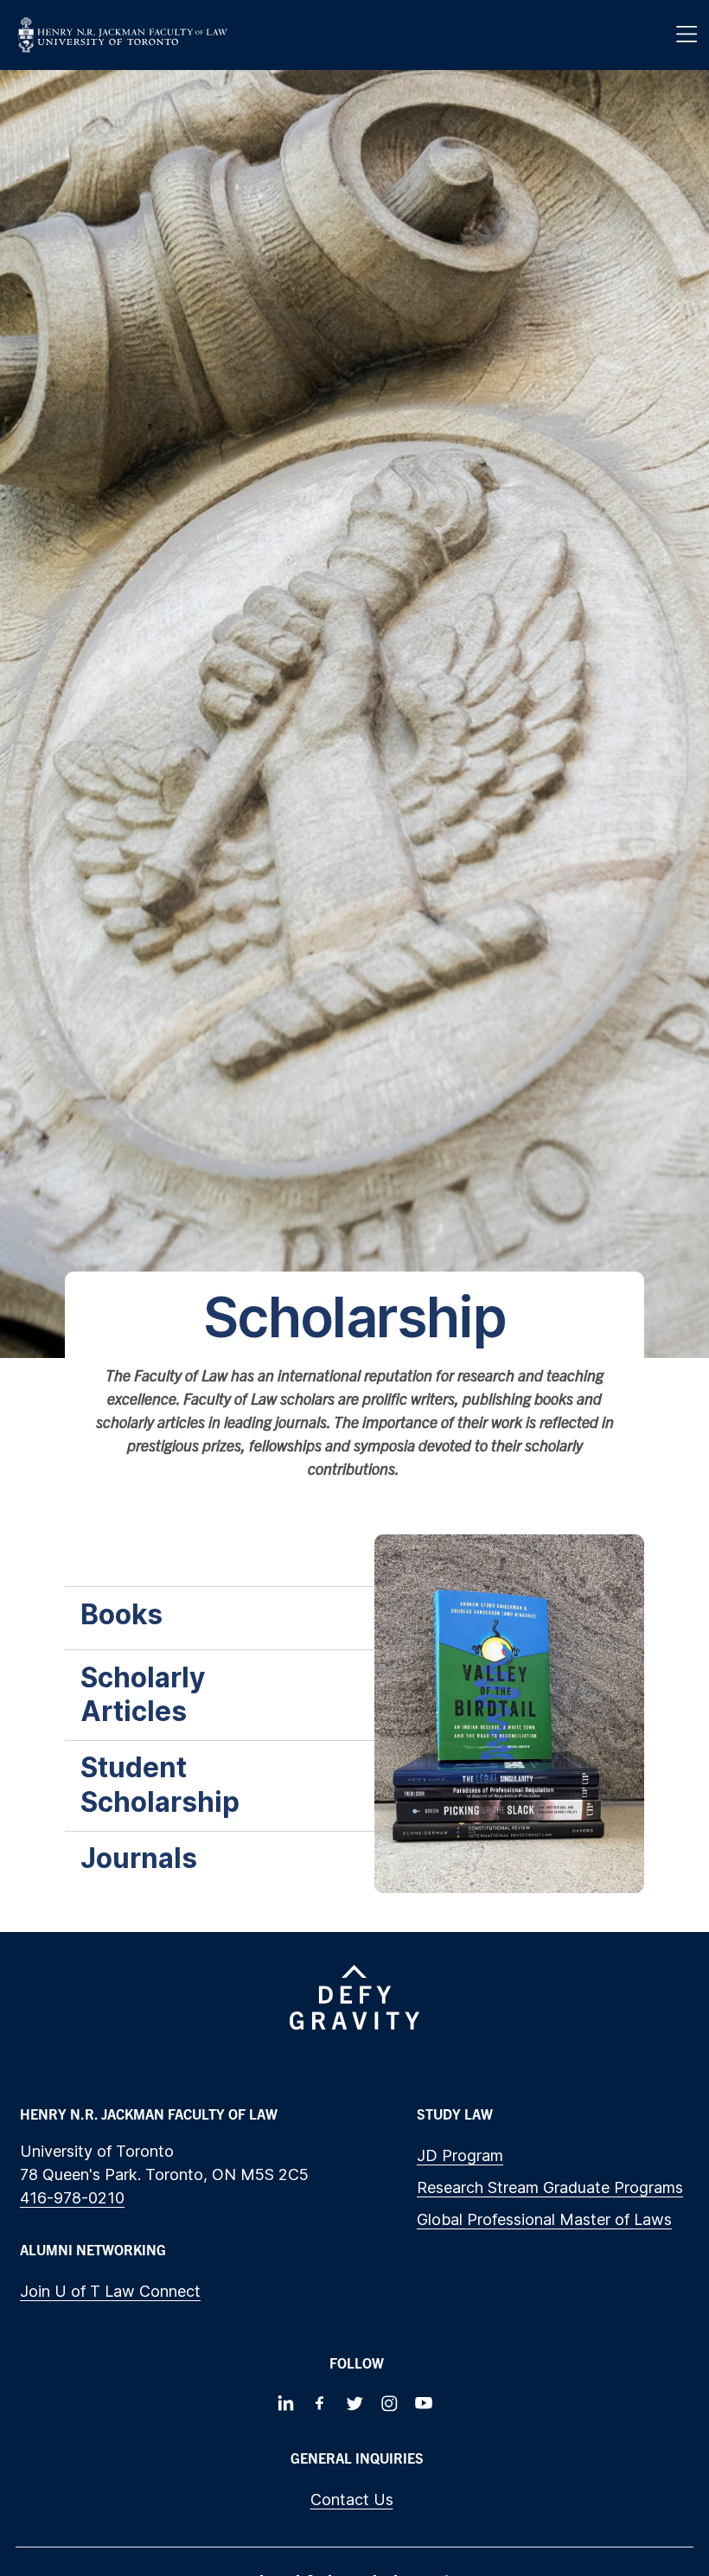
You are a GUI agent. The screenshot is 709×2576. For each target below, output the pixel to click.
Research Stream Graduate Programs (550, 2187)
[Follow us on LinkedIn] (285, 2403)
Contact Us (352, 2499)
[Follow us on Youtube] (424, 2403)
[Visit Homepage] (123, 35)
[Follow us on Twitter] (354, 2403)
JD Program (460, 2155)
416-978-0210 (72, 2198)
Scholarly (143, 1695)
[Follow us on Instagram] (389, 2403)
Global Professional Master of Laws (544, 2219)
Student (163, 1785)
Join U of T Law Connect (110, 2291)
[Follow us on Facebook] (320, 2403)
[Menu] (687, 35)
